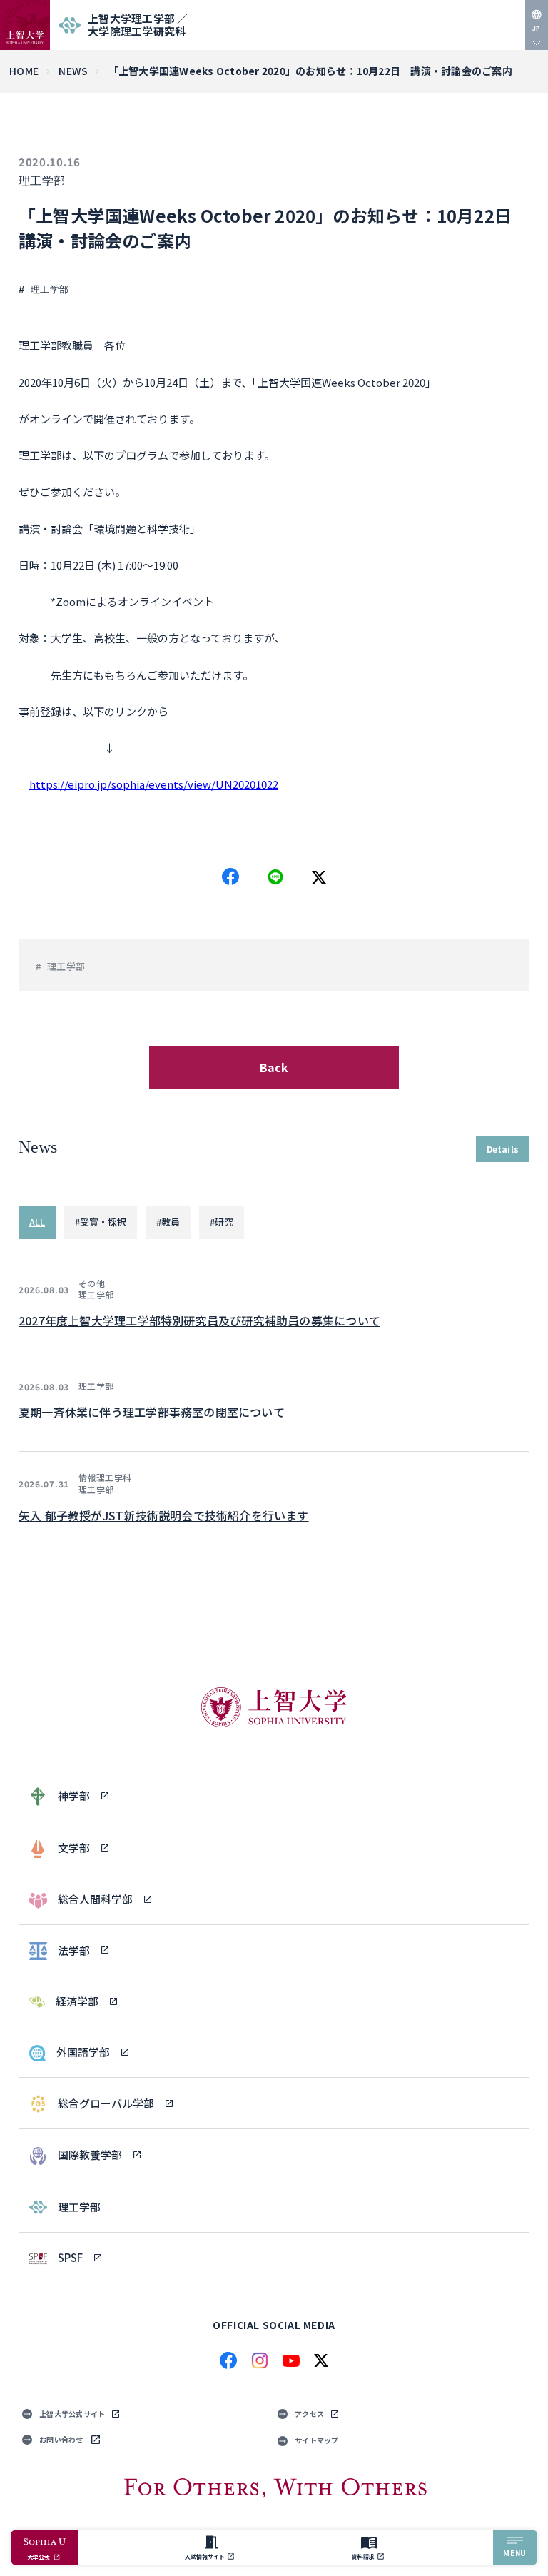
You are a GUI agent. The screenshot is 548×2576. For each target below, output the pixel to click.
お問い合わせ (61, 2439)
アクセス (309, 2414)
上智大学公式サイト (72, 2414)
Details (503, 1149)
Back (274, 1067)
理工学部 (42, 181)
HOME (24, 71)
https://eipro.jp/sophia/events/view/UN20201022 (154, 784)
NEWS (73, 71)
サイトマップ (317, 2440)
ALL (37, 1222)
